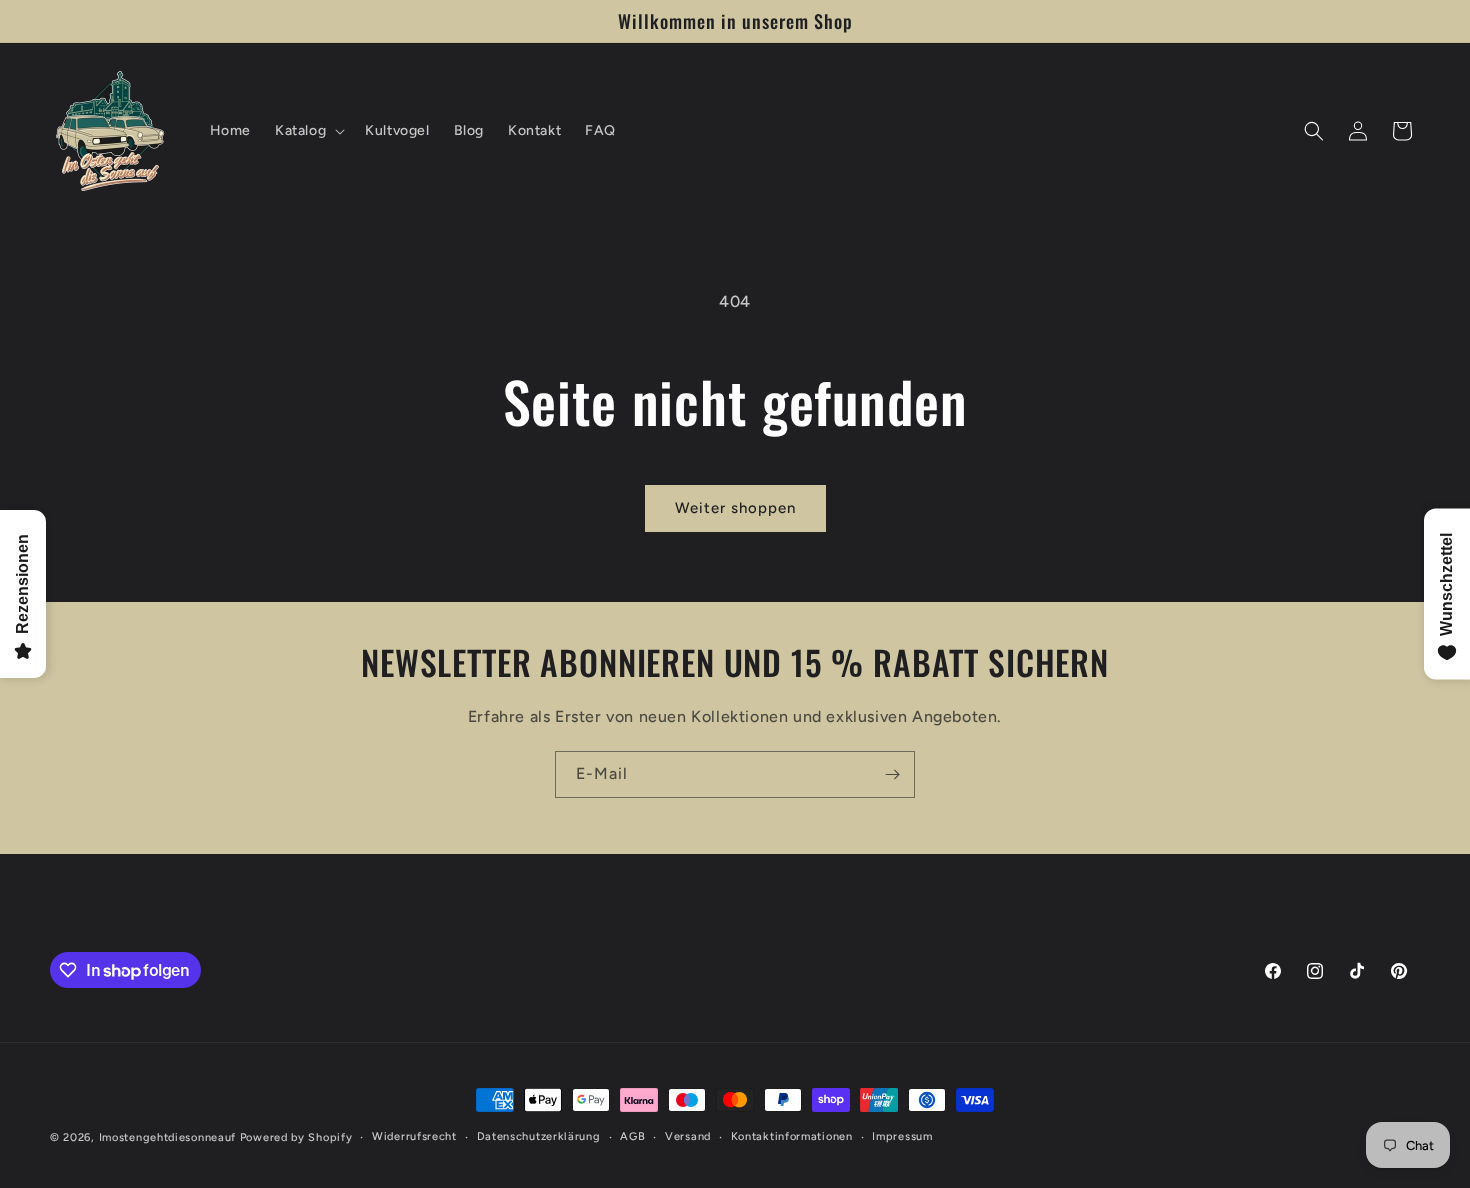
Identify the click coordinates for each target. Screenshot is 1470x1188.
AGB (632, 1136)
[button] (308, 131)
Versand (688, 1136)
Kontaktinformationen (792, 1136)
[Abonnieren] (892, 774)
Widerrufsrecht (414, 1136)
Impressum (902, 1136)
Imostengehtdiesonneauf (167, 1137)
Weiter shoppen (735, 508)
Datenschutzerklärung (539, 1136)
